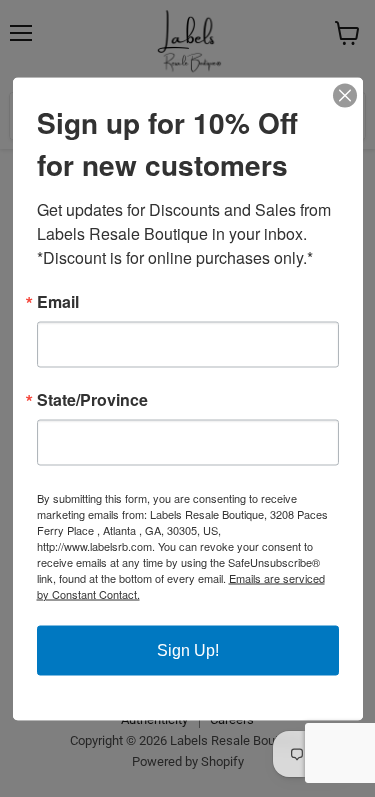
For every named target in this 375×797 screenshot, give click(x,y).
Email (58, 301)
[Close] (345, 95)
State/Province (92, 399)
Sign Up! (188, 649)
